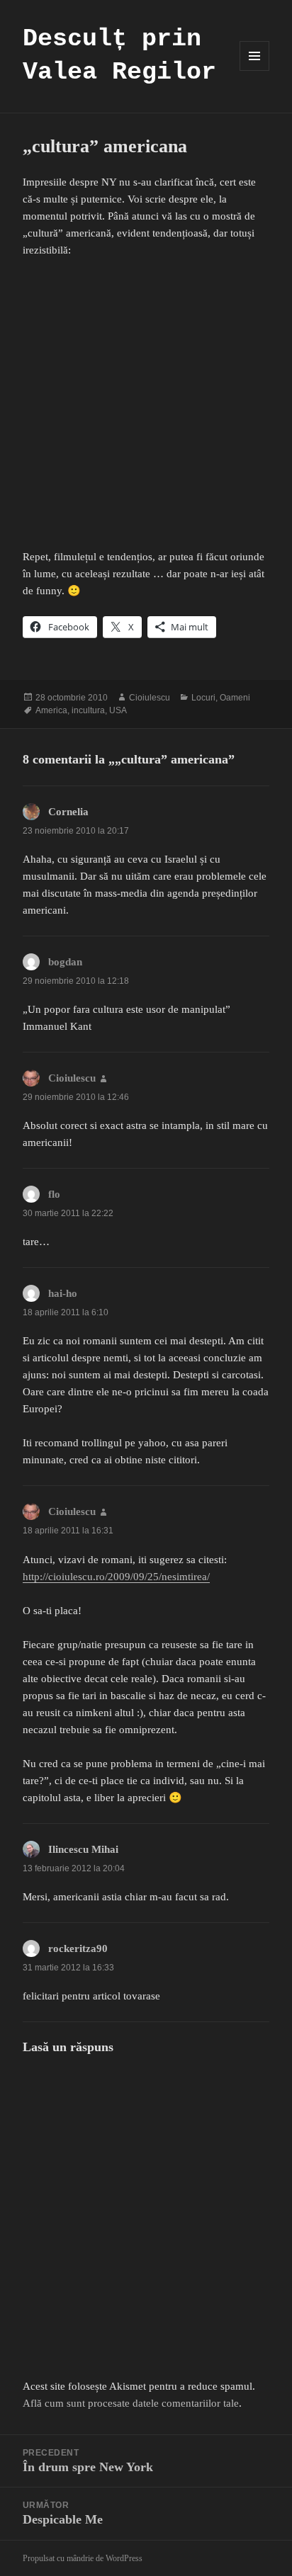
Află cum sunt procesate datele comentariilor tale (131, 2403)
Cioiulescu (150, 698)
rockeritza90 (78, 1948)
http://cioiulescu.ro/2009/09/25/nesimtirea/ (116, 1577)
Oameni (235, 698)
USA (118, 710)
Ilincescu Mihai (83, 1849)
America (51, 710)
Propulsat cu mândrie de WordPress (83, 2558)
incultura (88, 710)
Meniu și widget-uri (255, 70)
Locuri (203, 698)
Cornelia (68, 812)
